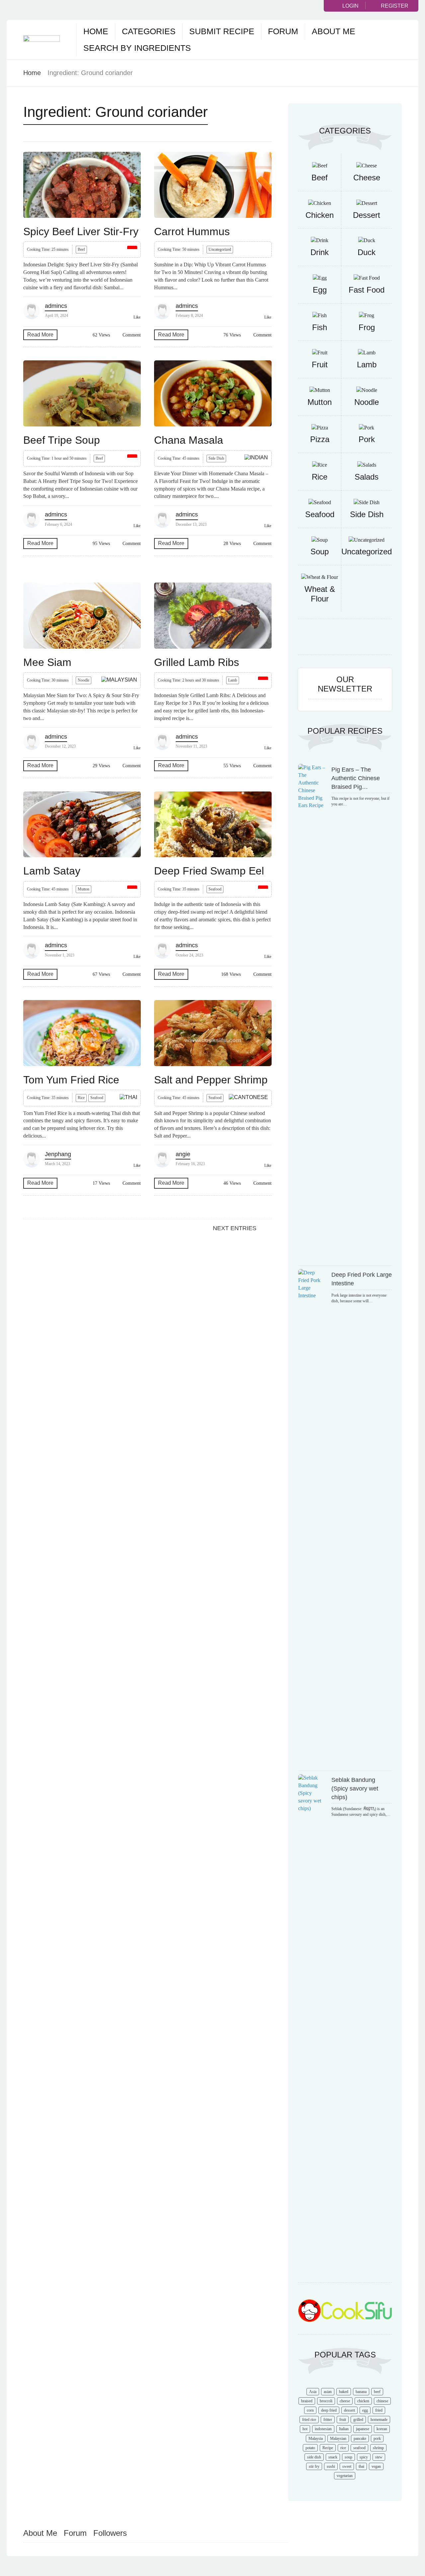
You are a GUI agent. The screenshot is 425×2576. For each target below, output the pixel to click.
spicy (364, 2457)
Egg (320, 290)
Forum (283, 31)
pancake (360, 2438)
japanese (363, 2429)
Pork (367, 439)
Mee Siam (47, 662)
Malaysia (316, 2438)
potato (310, 2448)
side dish (314, 2457)
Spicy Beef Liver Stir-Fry (81, 231)
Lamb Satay (52, 871)
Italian (344, 2429)
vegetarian (345, 2476)
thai (361, 2466)
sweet (347, 2466)
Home (96, 31)
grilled (358, 2420)
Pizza (320, 439)
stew (379, 2457)
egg (365, 2410)
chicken (363, 2401)
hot (305, 2429)
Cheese (367, 178)
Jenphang (58, 1154)
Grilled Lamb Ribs (197, 662)
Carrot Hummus (192, 231)
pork (377, 2438)
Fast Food (367, 290)
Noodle (84, 680)
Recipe (328, 2448)
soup (348, 2457)
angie (183, 1154)
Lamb (233, 680)
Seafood (215, 889)
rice (343, 2448)
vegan (376, 2466)
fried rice (309, 2420)
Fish (320, 327)
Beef (81, 249)
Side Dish (216, 458)
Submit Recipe (222, 31)
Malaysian (338, 2438)
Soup (320, 552)
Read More (40, 335)
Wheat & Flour (320, 594)
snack (333, 2457)
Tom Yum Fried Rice (71, 1080)
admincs (56, 306)
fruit (343, 2420)
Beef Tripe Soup (62, 440)
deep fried (329, 2410)
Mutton (84, 889)
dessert (349, 2410)
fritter (328, 2420)
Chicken (320, 215)
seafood (359, 2448)
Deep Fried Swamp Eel (209, 871)
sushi (331, 2466)
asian (328, 2392)
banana (361, 2392)
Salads (367, 477)
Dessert (367, 215)
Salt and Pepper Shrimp (211, 1080)
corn (310, 2410)
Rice (81, 1098)
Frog (367, 327)
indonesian (323, 2429)
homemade (379, 2420)
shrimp (378, 2448)
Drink (320, 252)
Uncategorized (220, 249)
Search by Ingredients (137, 48)
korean (382, 2429)
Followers (110, 2533)
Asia (313, 2392)
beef (377, 2392)
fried (379, 2410)
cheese (345, 2401)
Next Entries (235, 1228)
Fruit (320, 365)
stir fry (314, 2466)
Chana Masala (189, 440)
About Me (334, 31)
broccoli (326, 2401)
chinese (382, 2401)
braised (307, 2401)
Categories (149, 31)
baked (344, 2392)
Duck (367, 252)
